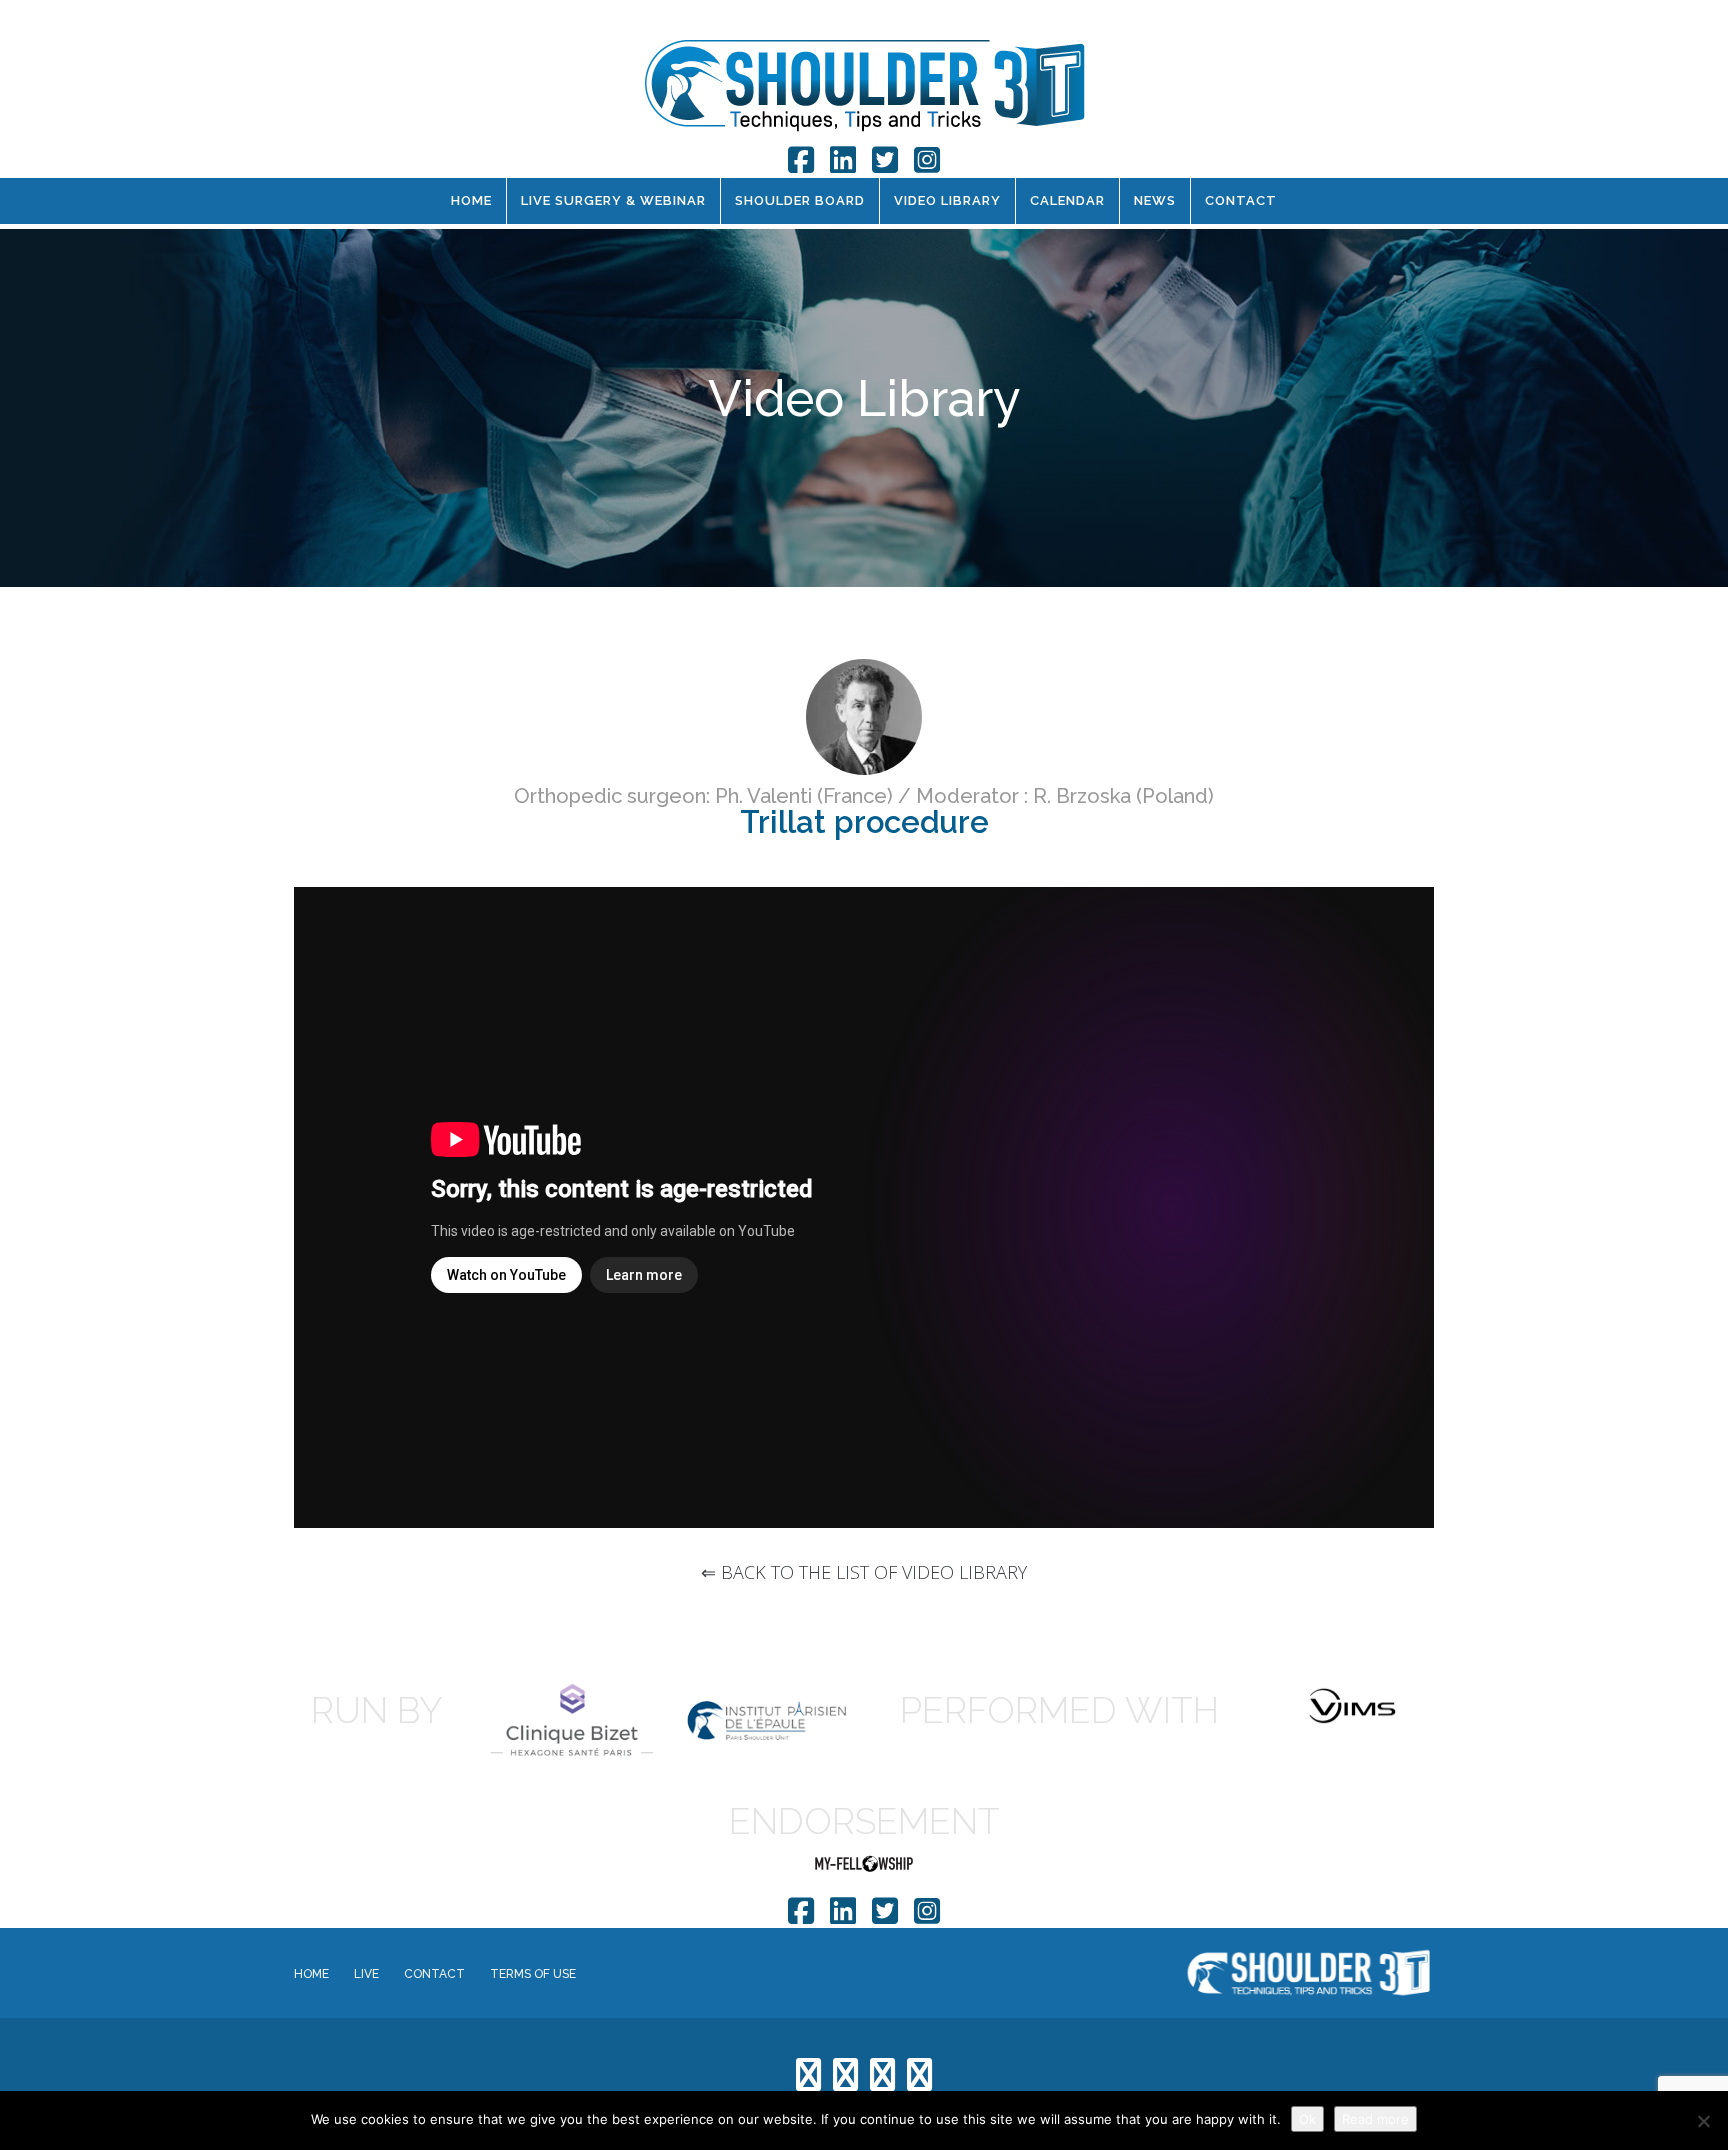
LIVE (366, 1974)
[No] (1703, 2121)
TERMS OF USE (533, 1974)
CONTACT (1241, 200)
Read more (1375, 2119)
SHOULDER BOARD (800, 200)
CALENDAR (1067, 200)
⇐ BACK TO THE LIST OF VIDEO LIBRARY (864, 1572)
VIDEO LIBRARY (947, 200)
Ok (1307, 2119)
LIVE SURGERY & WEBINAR (613, 200)
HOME (471, 200)
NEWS (1155, 200)
